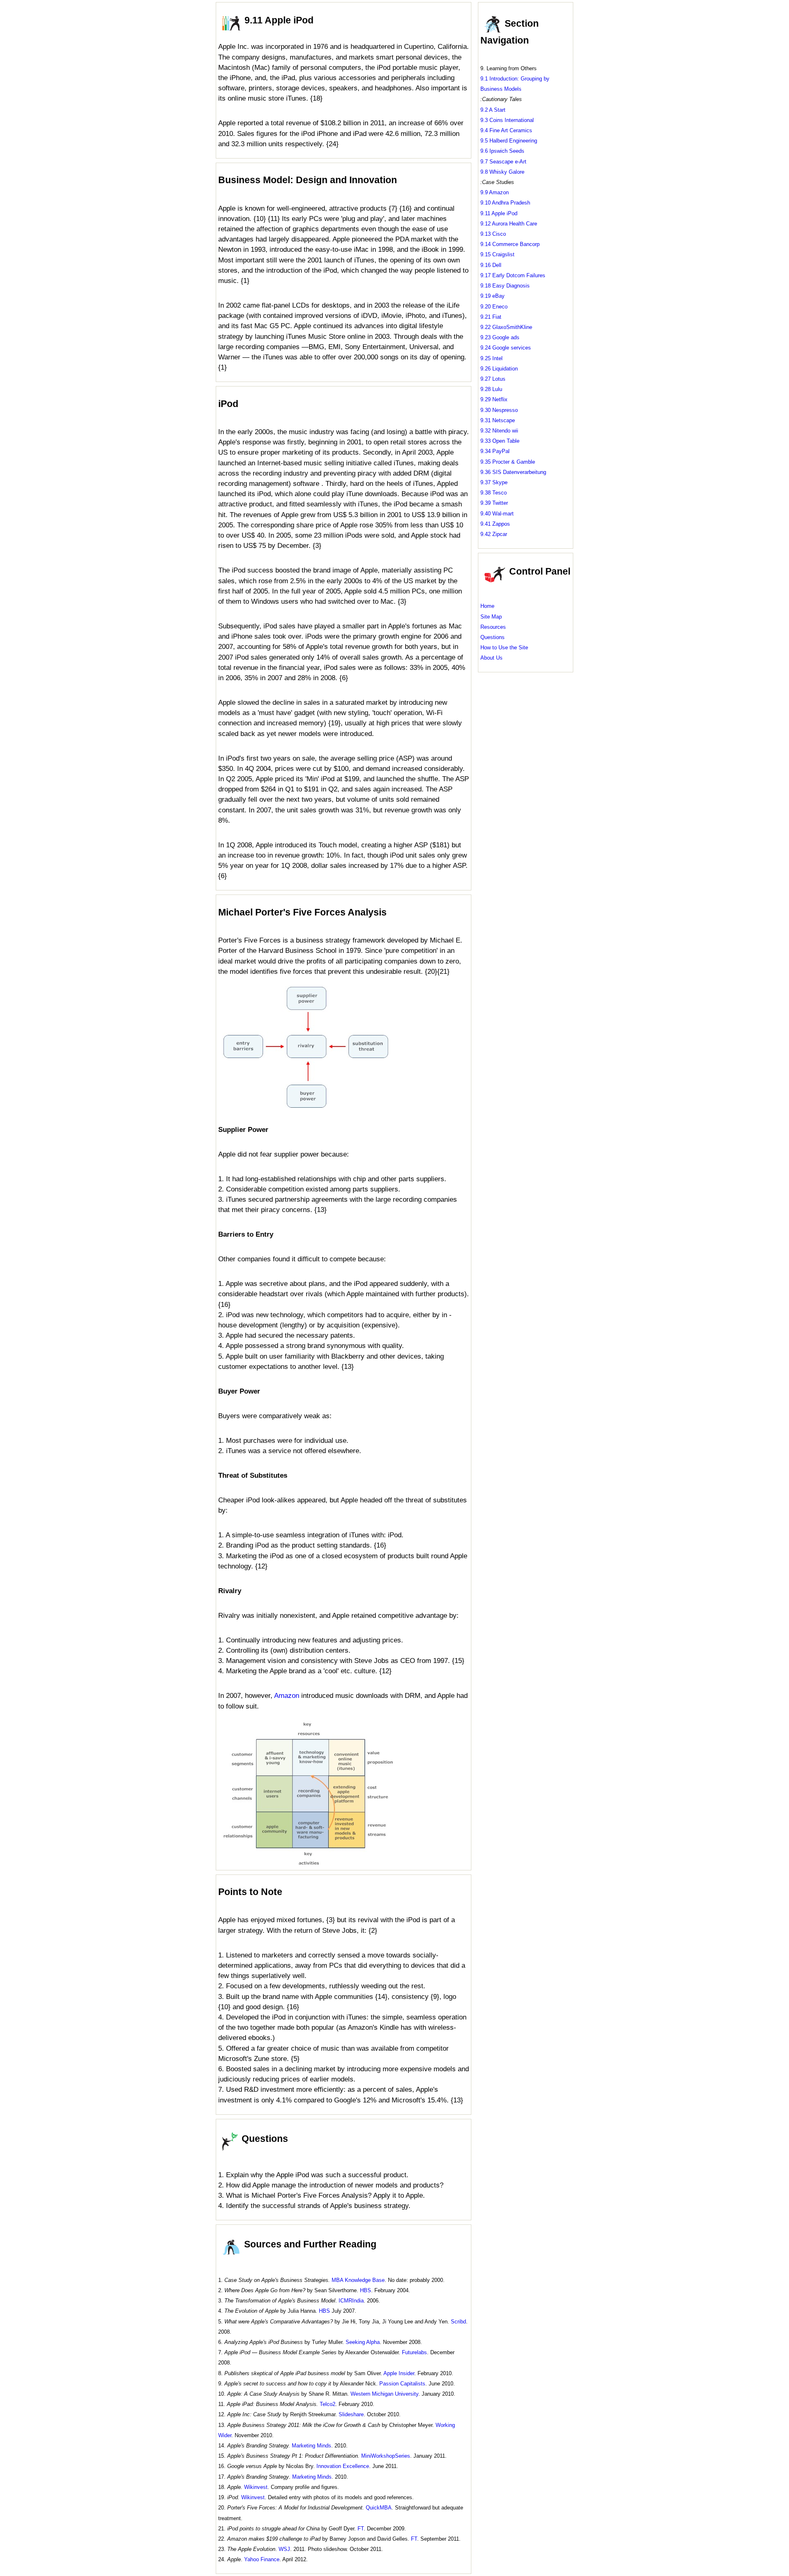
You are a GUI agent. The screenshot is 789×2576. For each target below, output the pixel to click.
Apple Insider (399, 2373)
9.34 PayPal (495, 451)
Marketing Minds (311, 2446)
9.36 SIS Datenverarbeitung (513, 472)
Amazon (287, 1696)
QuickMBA (379, 2508)
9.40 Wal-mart (497, 514)
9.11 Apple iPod (499, 213)
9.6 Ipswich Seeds (502, 151)
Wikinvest (256, 2487)
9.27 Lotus (493, 379)
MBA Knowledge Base (358, 2280)
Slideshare (351, 2414)
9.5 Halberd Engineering (509, 141)
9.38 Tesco (494, 493)
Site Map (491, 617)
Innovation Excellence (343, 2466)
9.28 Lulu (491, 389)
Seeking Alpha (363, 2342)
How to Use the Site (504, 647)
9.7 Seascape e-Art (503, 162)
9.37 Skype (494, 482)
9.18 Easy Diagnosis (505, 286)
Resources (493, 627)
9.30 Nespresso (499, 410)
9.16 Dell (491, 265)
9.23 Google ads (500, 337)
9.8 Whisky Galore (502, 172)
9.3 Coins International (507, 120)
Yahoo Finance (262, 2559)
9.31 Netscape (498, 420)
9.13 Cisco (493, 234)
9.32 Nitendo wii (499, 431)
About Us (491, 658)
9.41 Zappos (495, 524)
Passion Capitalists (402, 2384)
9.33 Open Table (500, 441)
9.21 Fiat (491, 317)
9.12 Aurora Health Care (509, 224)
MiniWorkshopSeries (386, 2456)
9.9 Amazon (495, 192)
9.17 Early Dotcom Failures (513, 275)
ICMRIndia (351, 2301)
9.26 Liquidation (499, 369)
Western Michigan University (384, 2394)
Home (487, 606)
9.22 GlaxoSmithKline (506, 327)
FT (361, 2529)
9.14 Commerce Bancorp (510, 244)
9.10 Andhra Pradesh (505, 203)
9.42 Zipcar (494, 534)
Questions (493, 637)
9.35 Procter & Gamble (508, 462)
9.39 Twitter (494, 503)
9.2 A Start (493, 110)
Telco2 (328, 2404)
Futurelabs (414, 2352)
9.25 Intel (491, 358)
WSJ (284, 2549)
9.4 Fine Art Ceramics (506, 130)
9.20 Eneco (494, 307)
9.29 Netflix (494, 399)
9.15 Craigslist (497, 254)
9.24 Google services (506, 348)
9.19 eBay (493, 296)
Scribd (458, 2322)
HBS (366, 2290)
